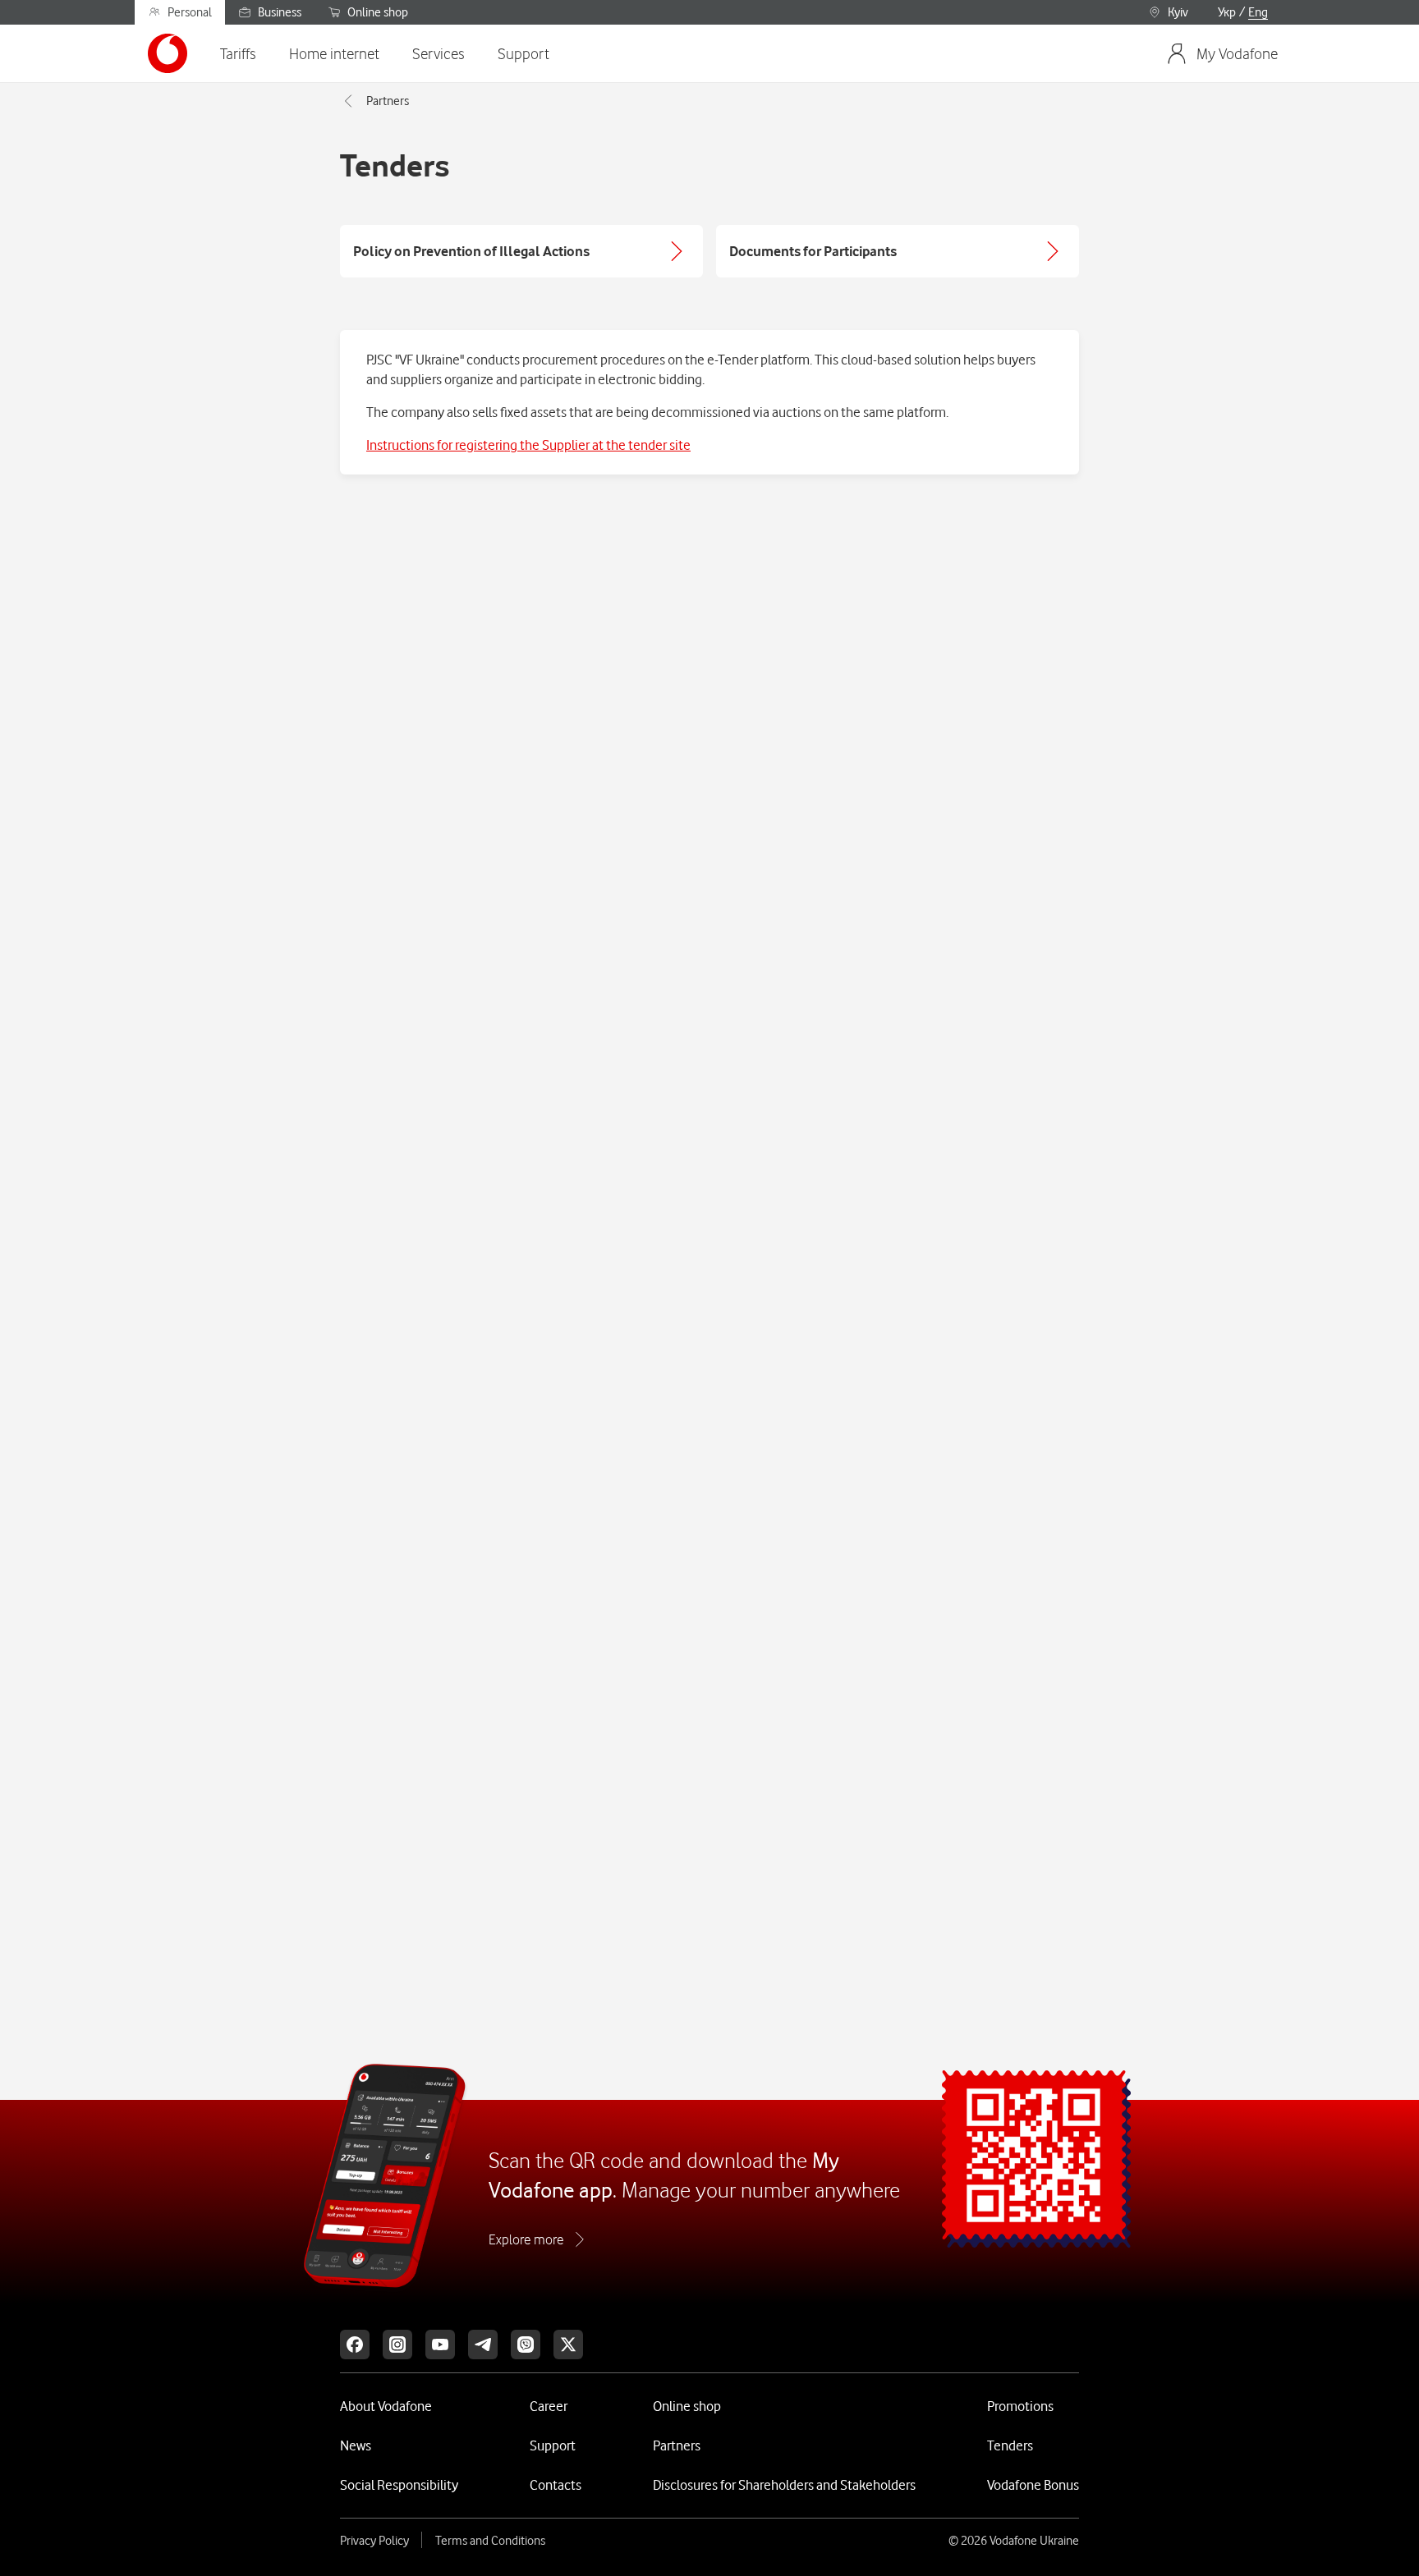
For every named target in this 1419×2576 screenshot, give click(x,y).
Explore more (526, 2239)
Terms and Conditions (490, 2541)
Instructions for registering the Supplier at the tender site (528, 445)
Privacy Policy (374, 2541)
